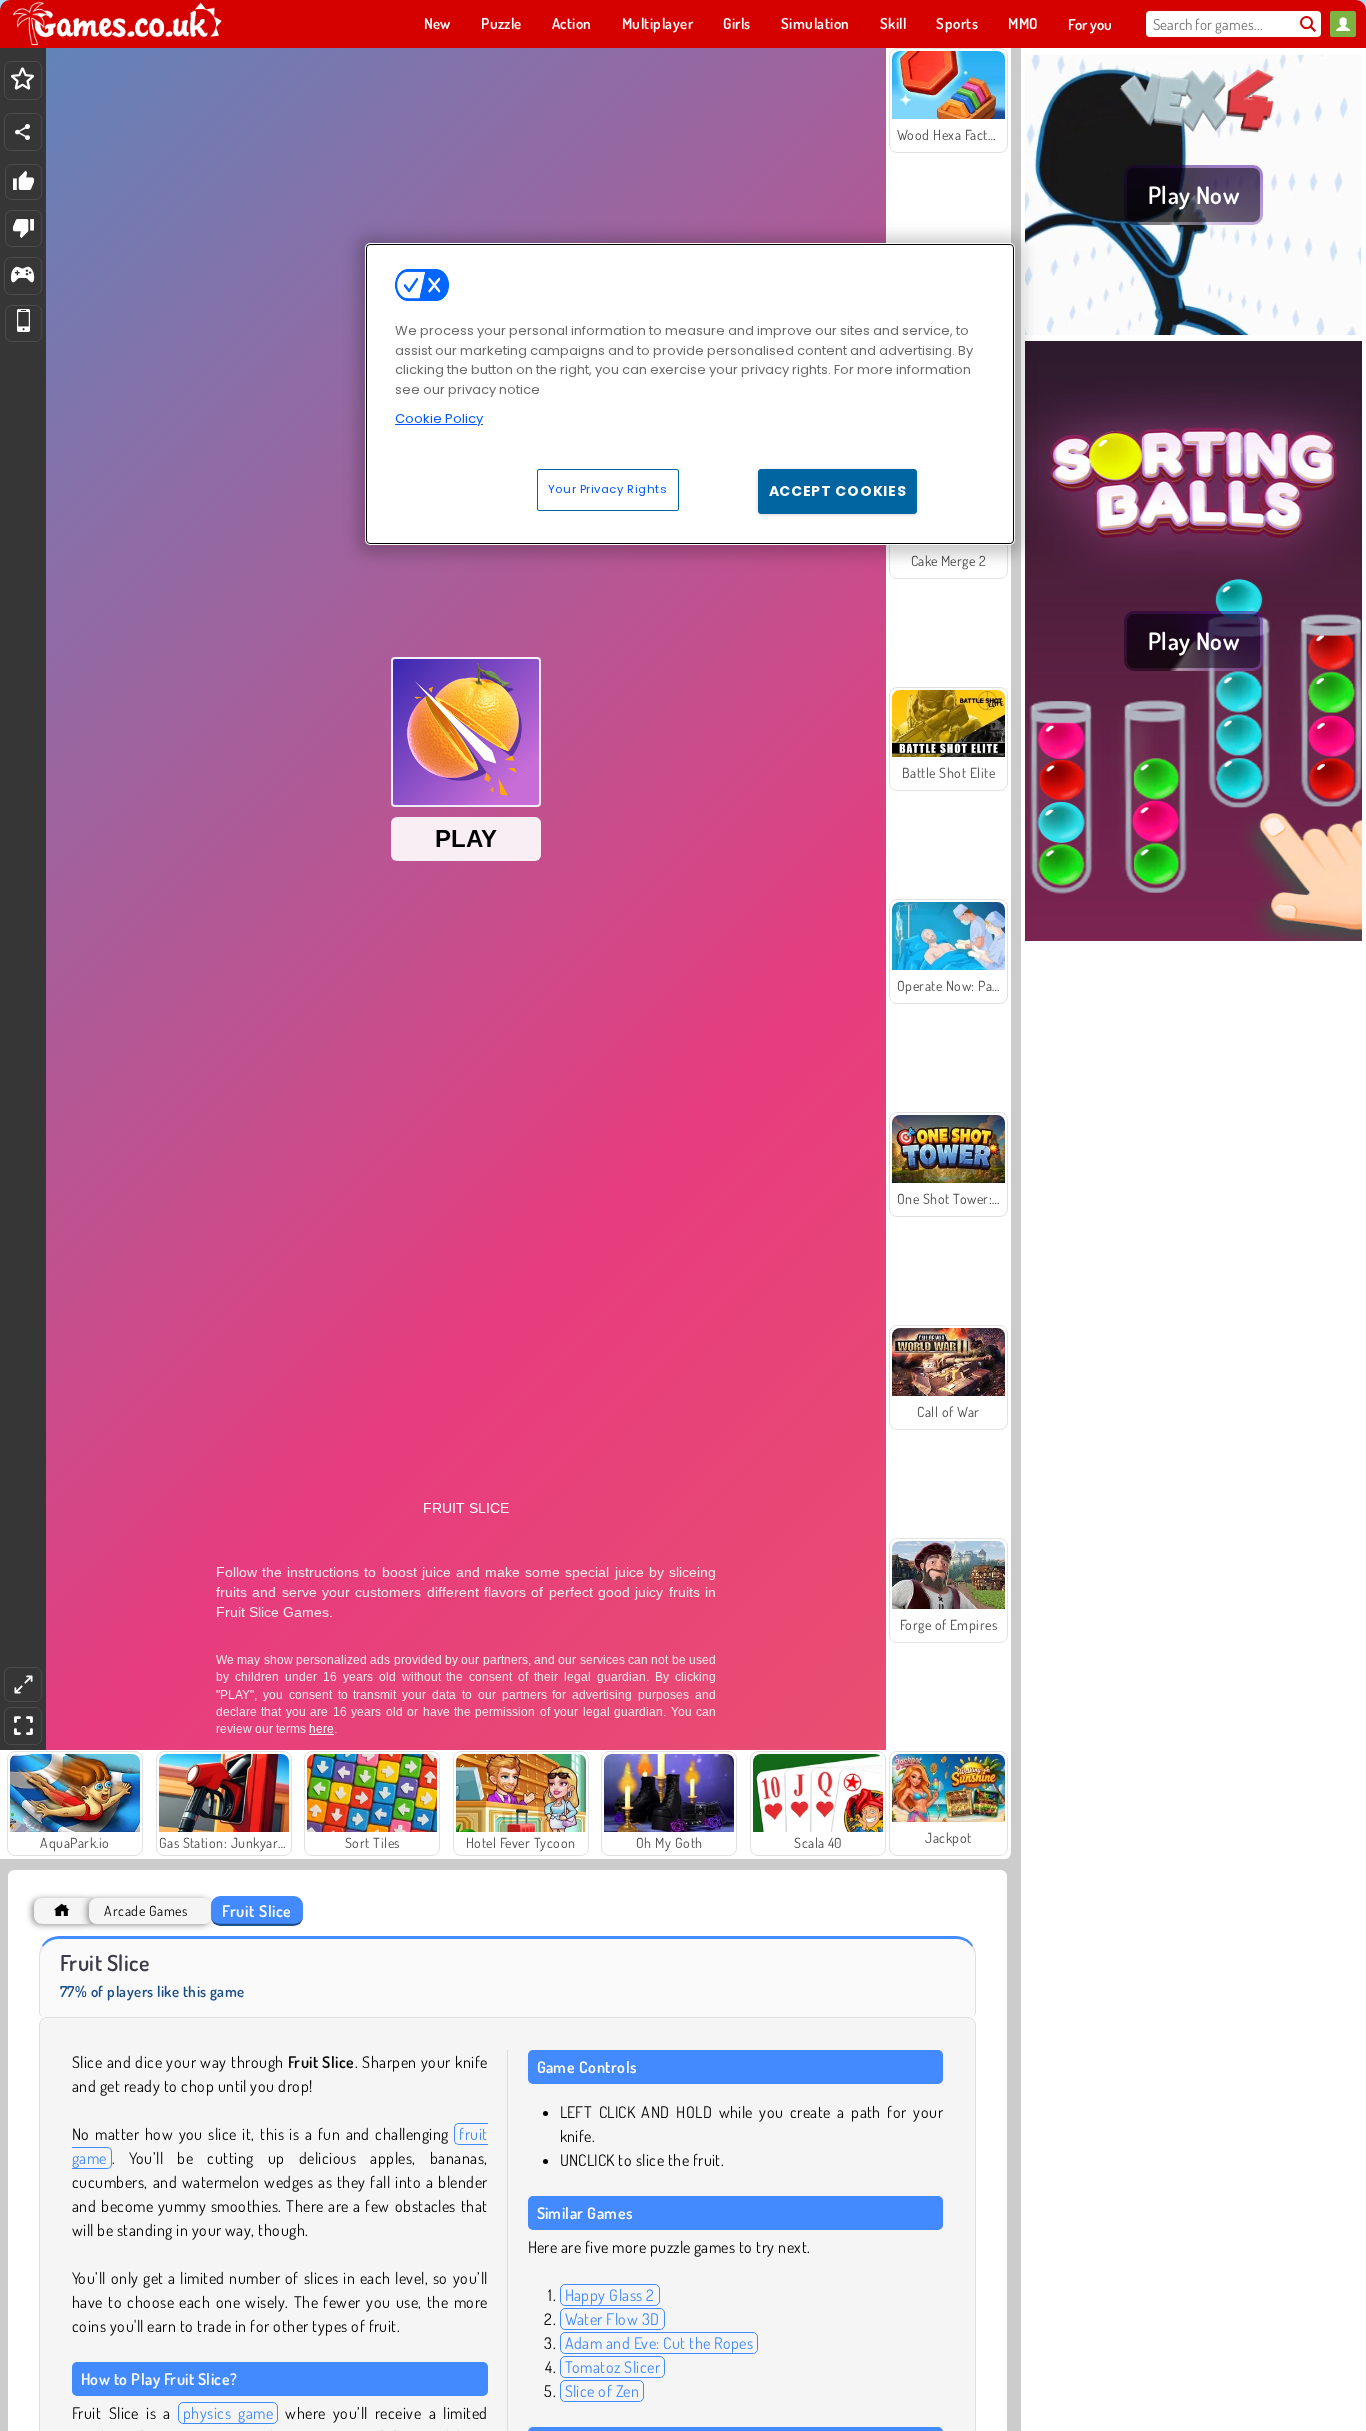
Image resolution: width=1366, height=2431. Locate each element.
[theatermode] (23, 1684)
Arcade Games (145, 1910)
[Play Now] (1193, 329)
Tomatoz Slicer (613, 2367)
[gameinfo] (22, 276)
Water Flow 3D (612, 2319)
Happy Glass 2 (610, 2295)
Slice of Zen (602, 2391)
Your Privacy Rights (608, 489)
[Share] (23, 132)
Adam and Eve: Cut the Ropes (659, 2343)
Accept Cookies (838, 491)
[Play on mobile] (23, 323)
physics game (228, 2413)
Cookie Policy (439, 418)
